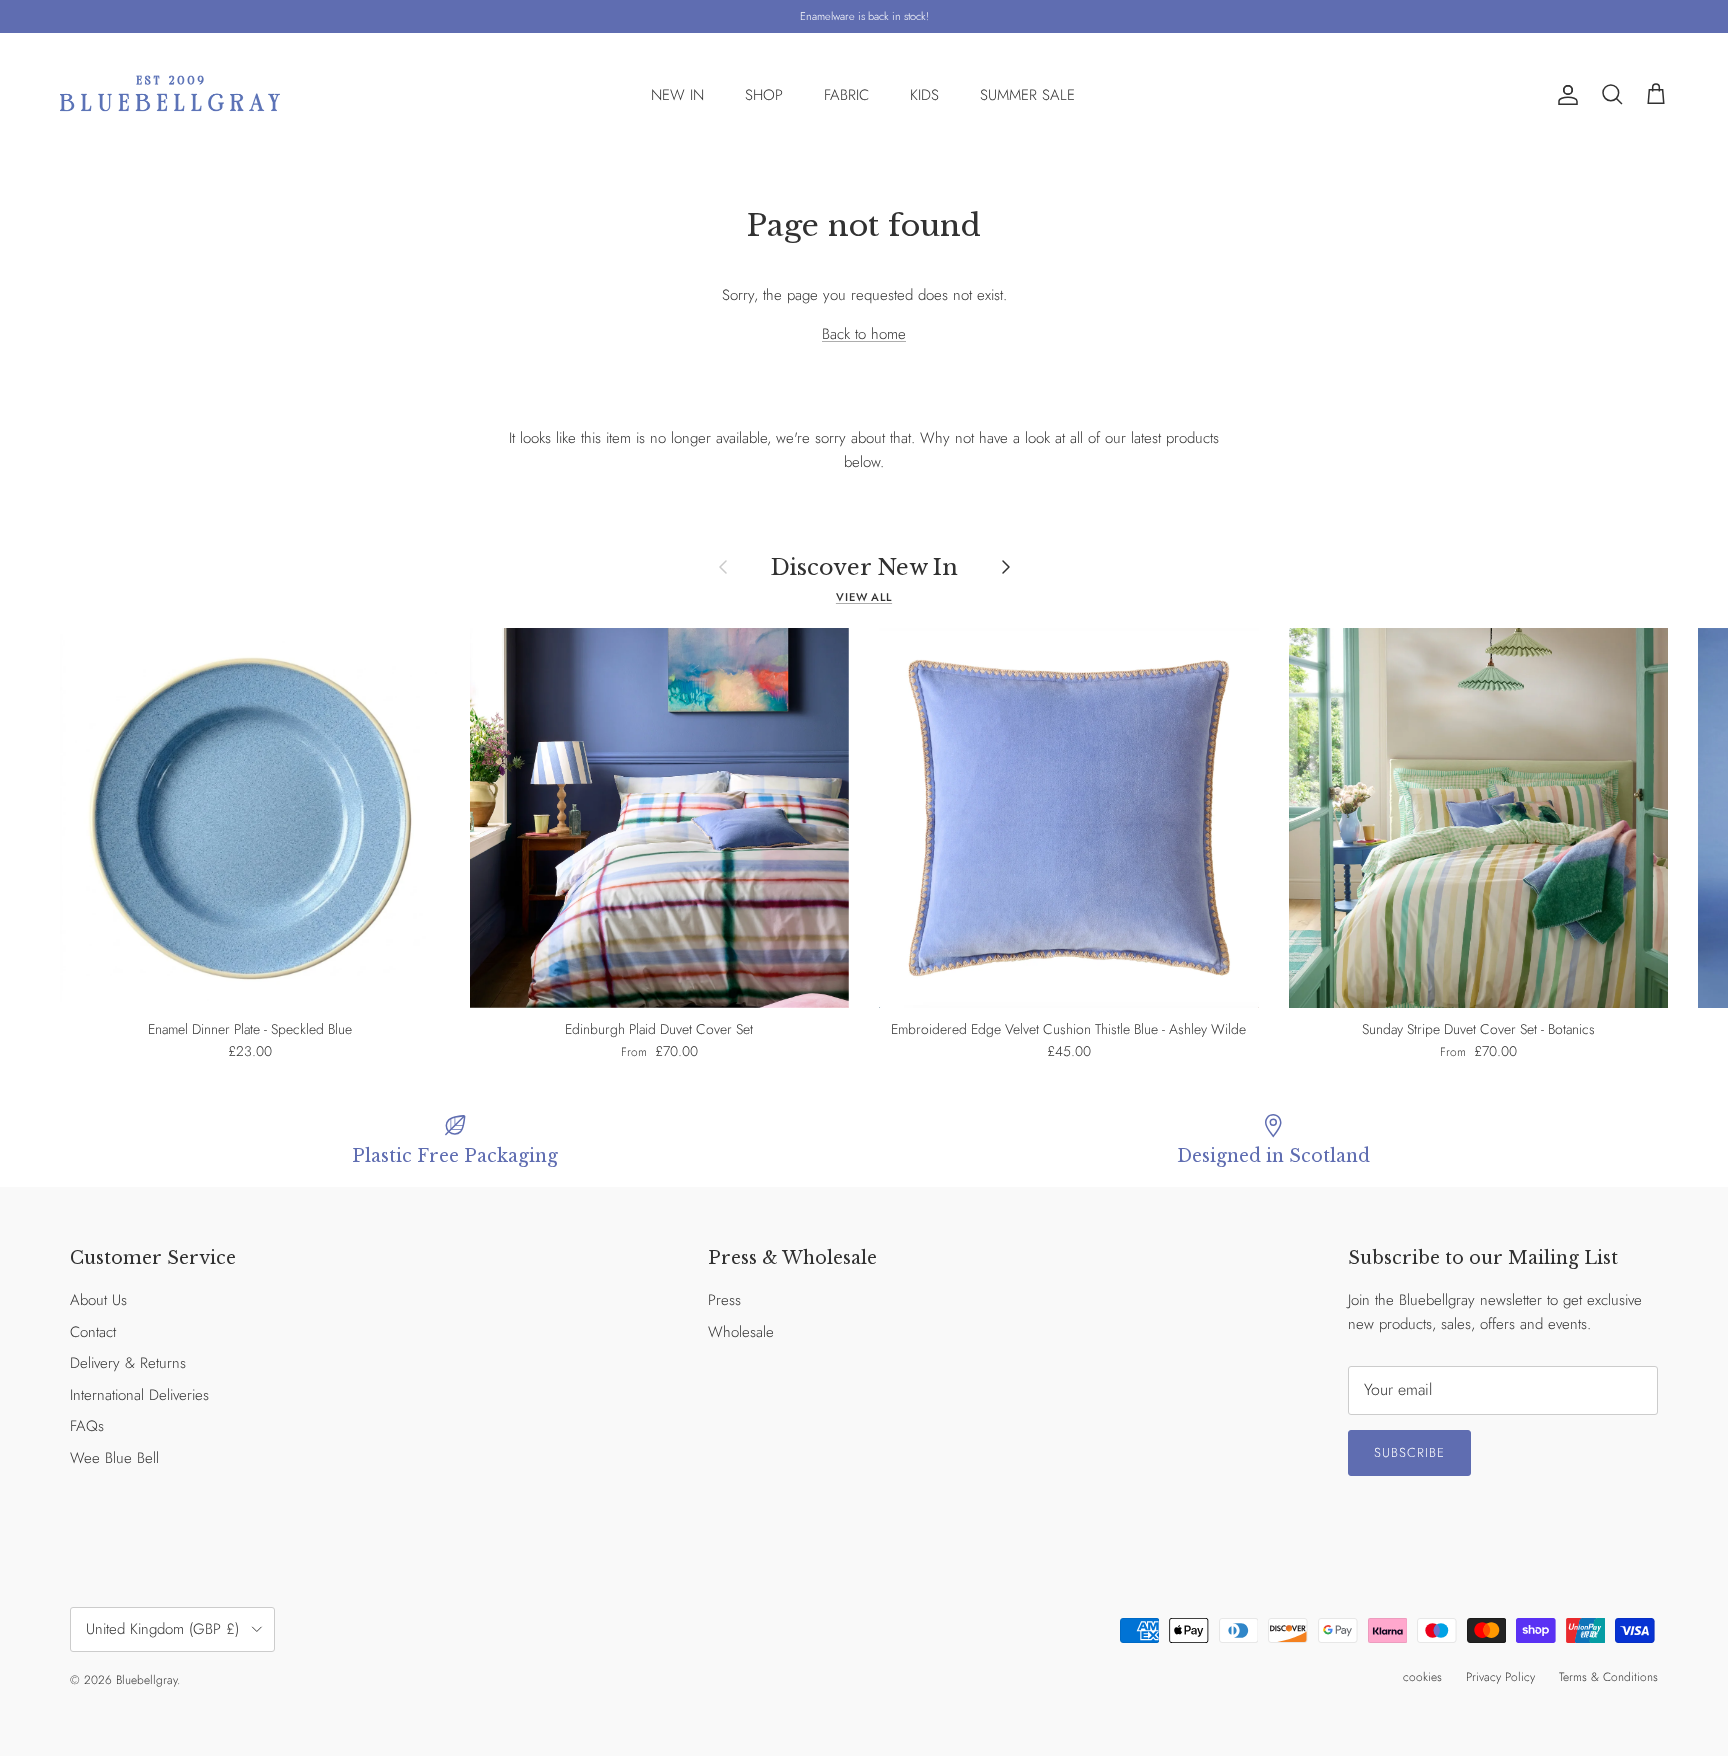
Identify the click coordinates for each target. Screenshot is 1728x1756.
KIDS (924, 95)
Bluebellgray (146, 1680)
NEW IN (677, 95)
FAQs (87, 1426)
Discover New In (864, 567)
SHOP (764, 95)
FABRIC (846, 95)
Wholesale (741, 1332)
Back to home (864, 334)
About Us (98, 1300)
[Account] (1564, 95)
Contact (93, 1332)
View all (864, 597)
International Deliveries (139, 1395)
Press (724, 1300)
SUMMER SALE (1027, 95)
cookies (1422, 1677)
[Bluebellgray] (170, 95)
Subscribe (1409, 1452)
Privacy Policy (1500, 1677)
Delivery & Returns (128, 1363)
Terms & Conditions (1608, 1677)
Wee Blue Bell (114, 1458)
